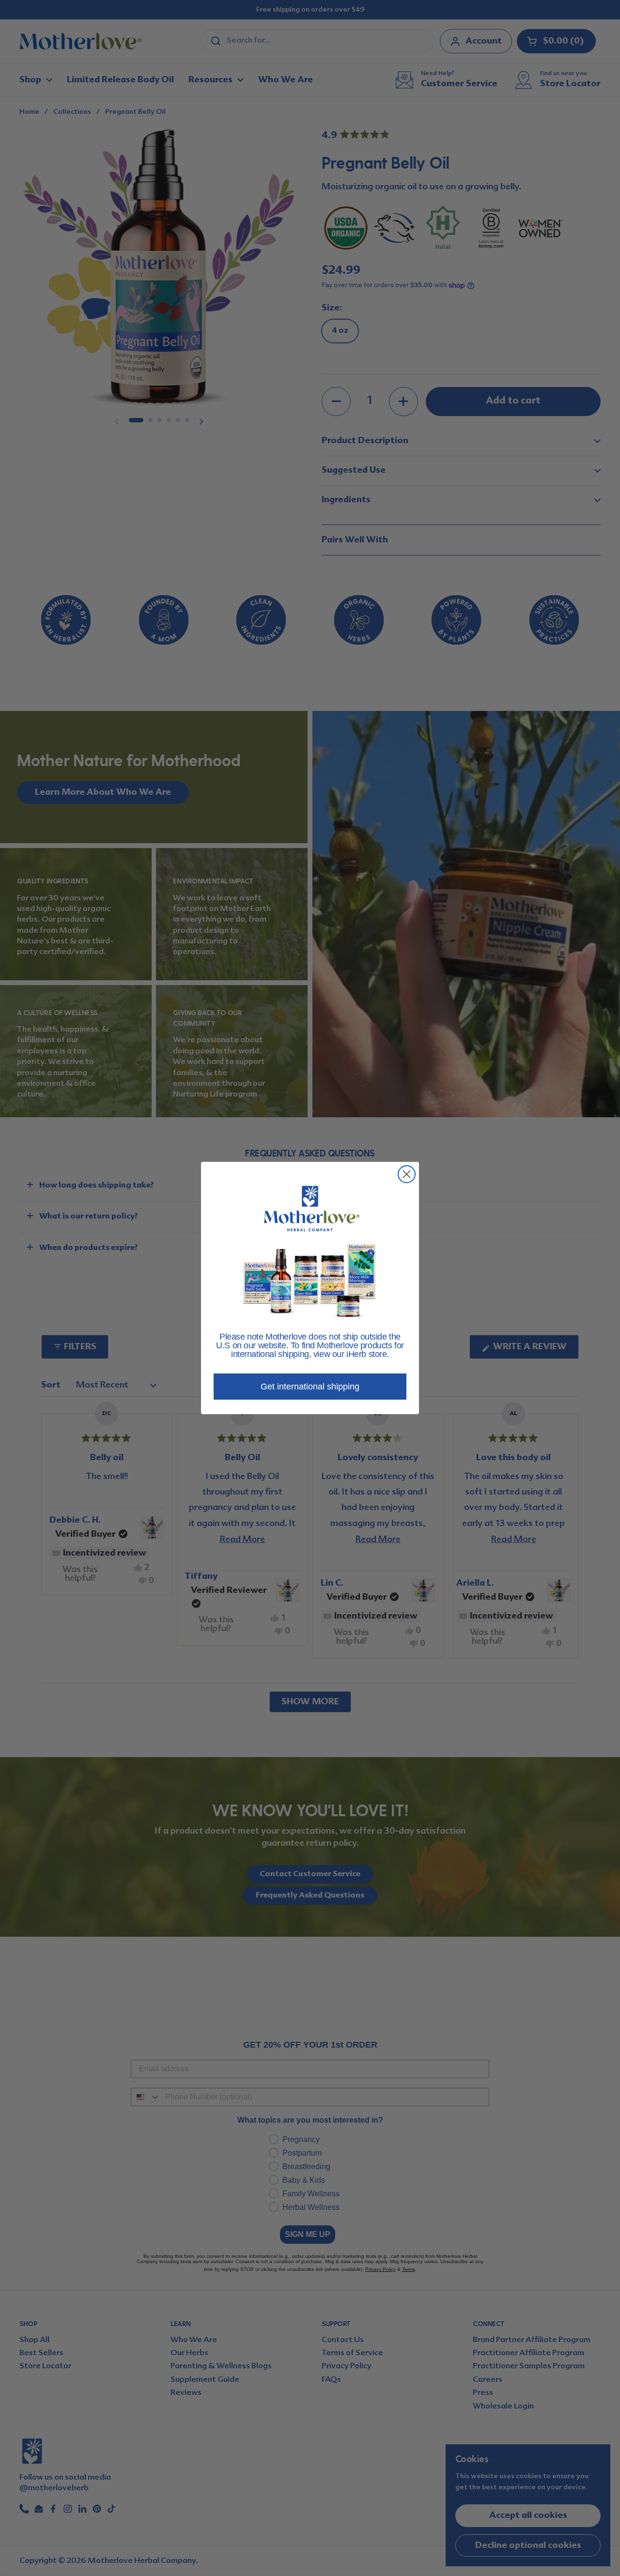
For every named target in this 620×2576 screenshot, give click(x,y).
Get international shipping (310, 1387)
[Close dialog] (407, 1174)
